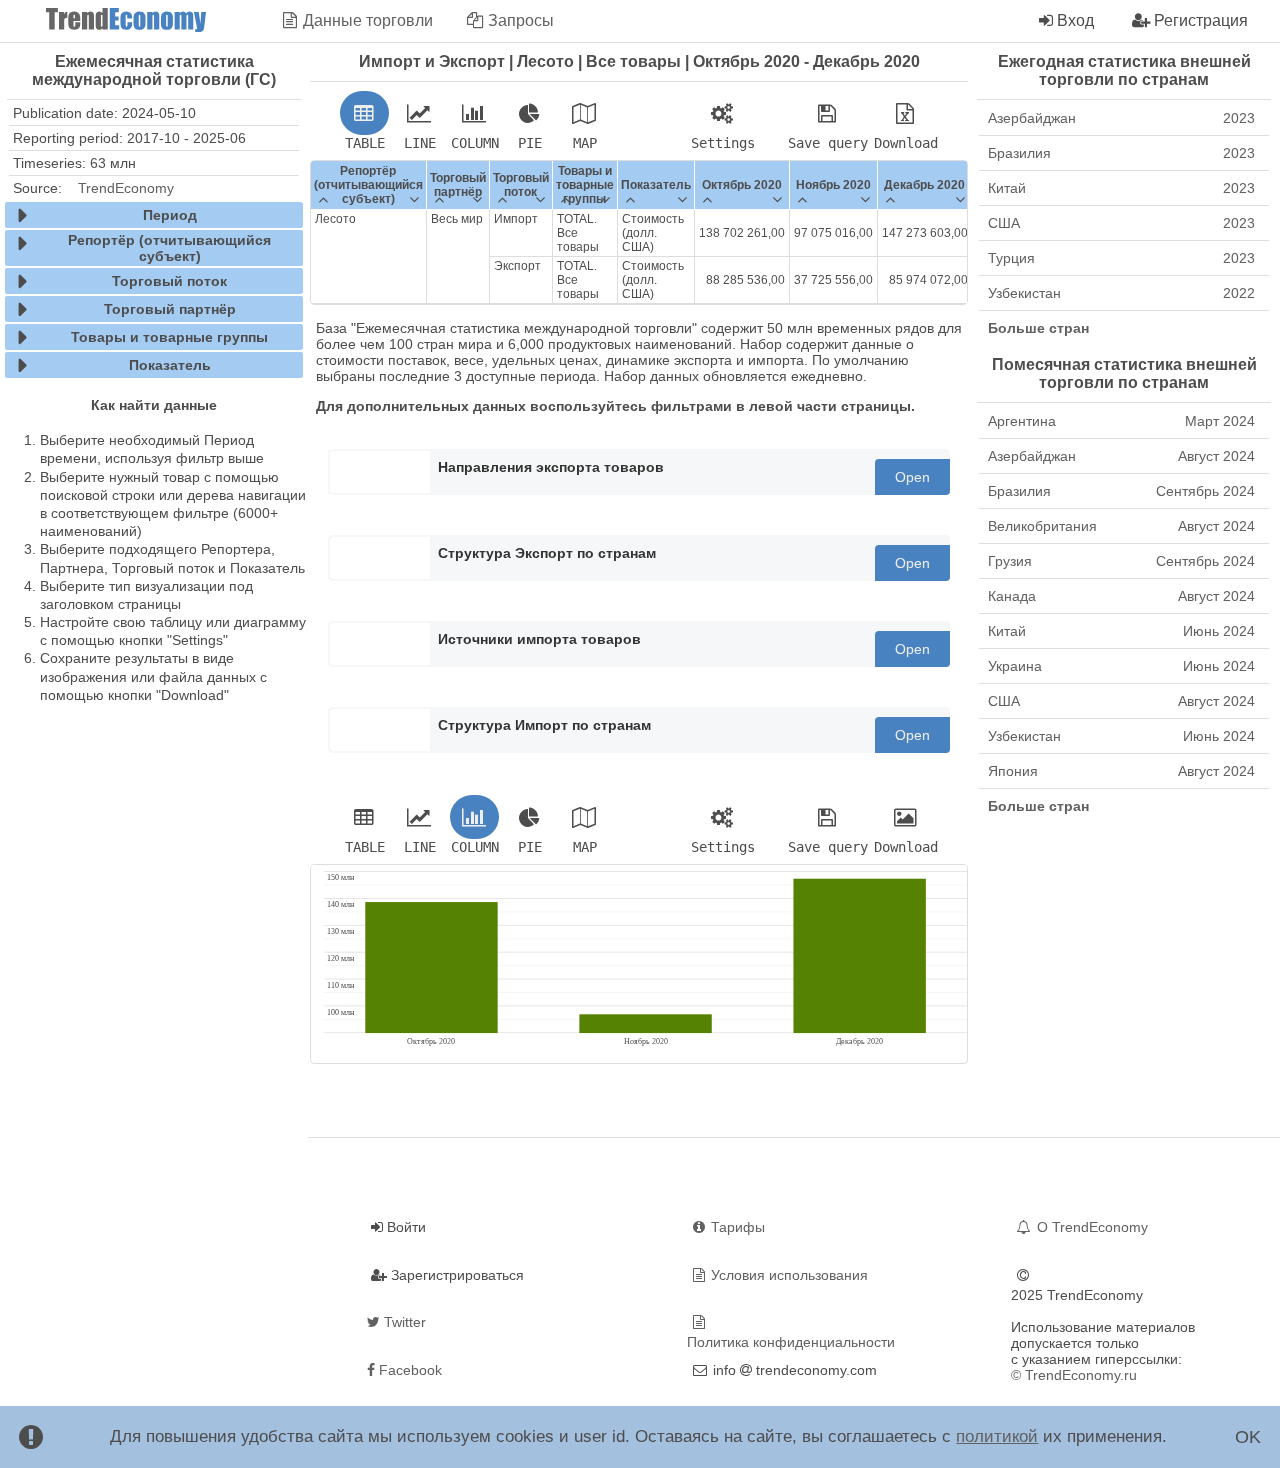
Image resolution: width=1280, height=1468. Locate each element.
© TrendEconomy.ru (1074, 1375)
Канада (1121, 596)
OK (1248, 1437)
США (1121, 223)
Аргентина (1121, 421)
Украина (1121, 666)
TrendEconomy (126, 188)
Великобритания (1121, 526)
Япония (1121, 771)
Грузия (1121, 561)
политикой (997, 1436)
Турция (1121, 258)
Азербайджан (1121, 118)
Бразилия (1121, 153)
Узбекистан (1121, 293)
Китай (1121, 188)
